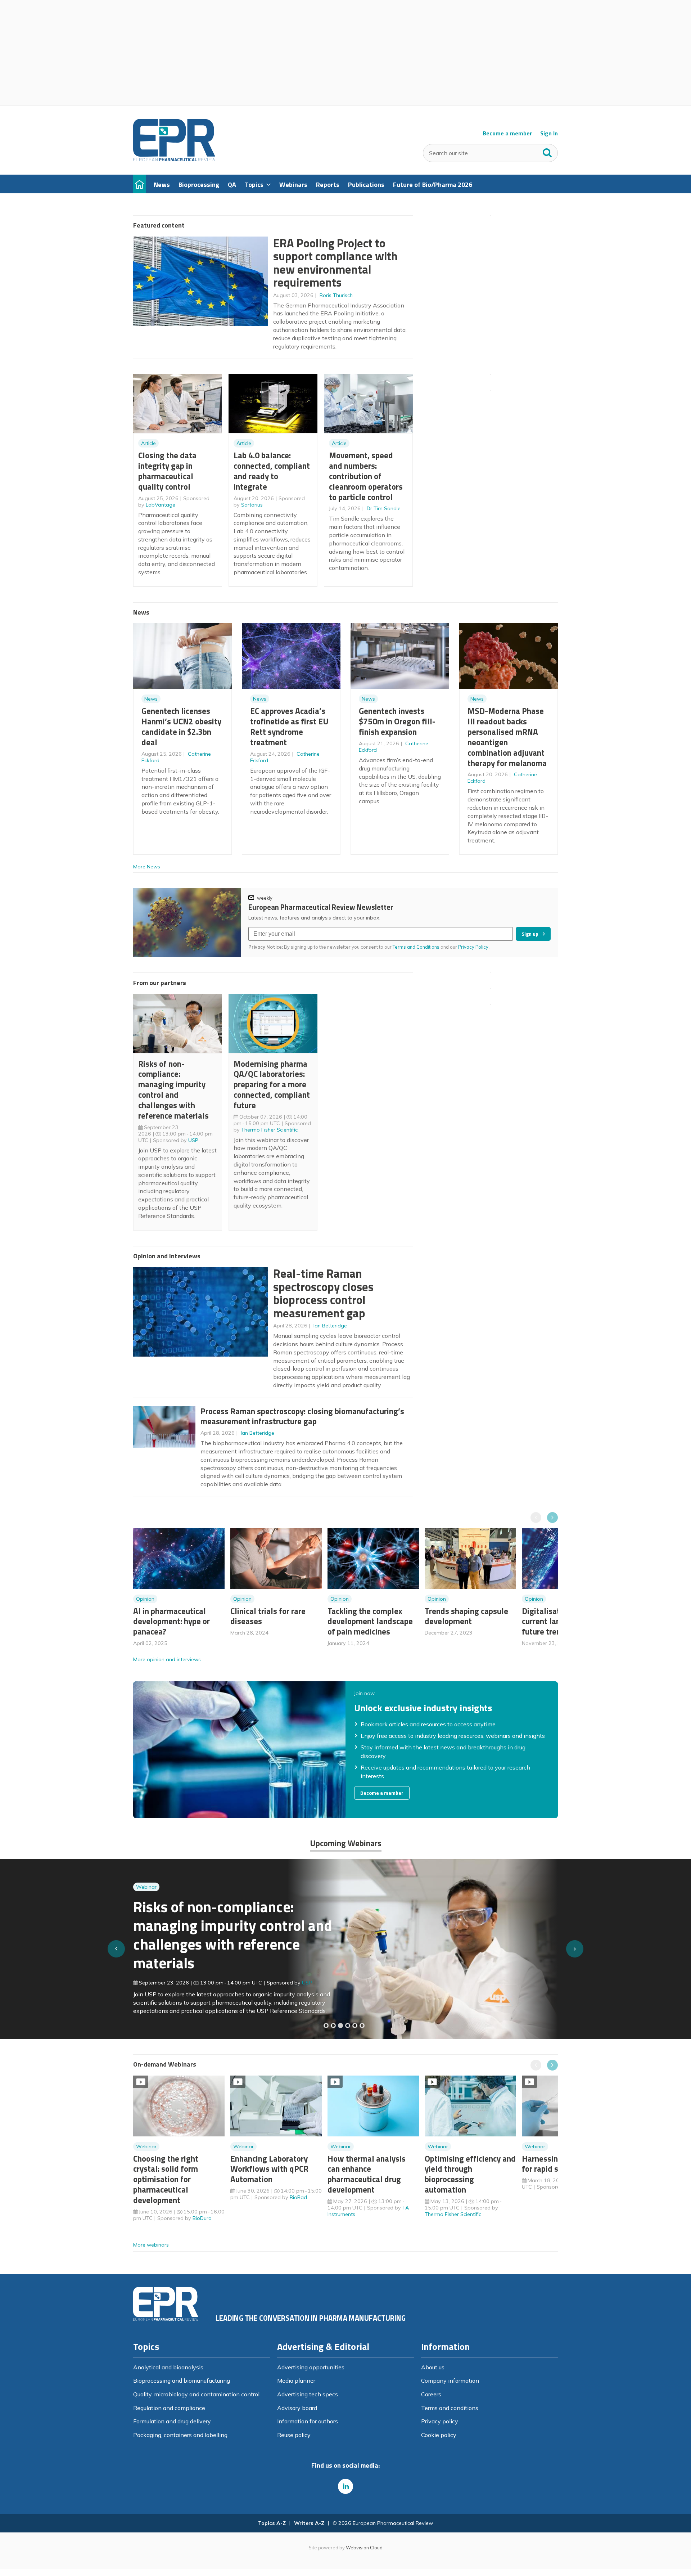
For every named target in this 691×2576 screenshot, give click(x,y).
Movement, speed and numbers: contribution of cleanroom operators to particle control (366, 476)
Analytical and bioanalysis (168, 2367)
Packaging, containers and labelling (180, 2435)
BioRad (298, 2197)
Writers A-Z (309, 2523)
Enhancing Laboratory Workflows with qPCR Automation (269, 2169)
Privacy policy (440, 2421)
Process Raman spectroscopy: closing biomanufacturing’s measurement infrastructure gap (302, 1416)
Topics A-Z (272, 2523)
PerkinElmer (316, 1978)
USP (193, 1140)
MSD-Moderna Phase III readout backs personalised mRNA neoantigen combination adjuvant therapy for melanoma (507, 737)
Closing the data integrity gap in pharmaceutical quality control (167, 471)
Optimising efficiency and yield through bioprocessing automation (470, 2174)
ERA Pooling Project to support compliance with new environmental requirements (335, 263)
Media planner (296, 2381)
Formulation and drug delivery (172, 2421)
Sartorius (252, 505)
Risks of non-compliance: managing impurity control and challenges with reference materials (173, 1090)
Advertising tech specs (308, 2394)
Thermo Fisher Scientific (269, 1130)
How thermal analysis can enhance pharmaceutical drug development (367, 2174)
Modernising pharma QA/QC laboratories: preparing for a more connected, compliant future (272, 1084)
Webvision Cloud (364, 2548)
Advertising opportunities (311, 2367)
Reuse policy (294, 2435)
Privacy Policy (474, 947)
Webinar (146, 1901)
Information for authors (308, 2421)
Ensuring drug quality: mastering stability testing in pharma (226, 1939)
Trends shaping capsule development (466, 1616)
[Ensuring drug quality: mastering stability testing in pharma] (348, 2026)
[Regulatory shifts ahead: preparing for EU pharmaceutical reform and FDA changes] (333, 2026)
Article (148, 443)
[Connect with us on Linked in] (345, 2486)
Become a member (507, 133)
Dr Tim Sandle (384, 508)
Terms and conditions (450, 2408)
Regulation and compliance (169, 2408)
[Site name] (174, 159)
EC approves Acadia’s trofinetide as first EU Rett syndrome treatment (289, 726)
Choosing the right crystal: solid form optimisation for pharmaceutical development (166, 2179)
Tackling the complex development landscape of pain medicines (370, 1621)
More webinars (151, 2245)
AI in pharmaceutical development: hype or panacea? (171, 1621)
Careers (431, 2394)
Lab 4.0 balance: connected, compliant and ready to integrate (272, 471)
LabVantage (161, 505)
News (151, 699)
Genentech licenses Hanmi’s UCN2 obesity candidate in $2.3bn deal (181, 726)
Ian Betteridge (330, 1326)
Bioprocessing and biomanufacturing (182, 2381)
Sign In (549, 133)
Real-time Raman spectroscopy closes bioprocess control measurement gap (323, 1293)
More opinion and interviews (167, 1659)
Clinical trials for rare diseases (268, 1616)
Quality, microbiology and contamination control (196, 2394)
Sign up (530, 934)
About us (433, 2367)
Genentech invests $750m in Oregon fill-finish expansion (397, 721)
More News (147, 867)
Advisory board (297, 2408)
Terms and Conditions (416, 947)
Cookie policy (439, 2435)
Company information (450, 2381)
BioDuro (202, 2218)
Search (547, 151)
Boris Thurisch (336, 295)
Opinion (145, 1599)
